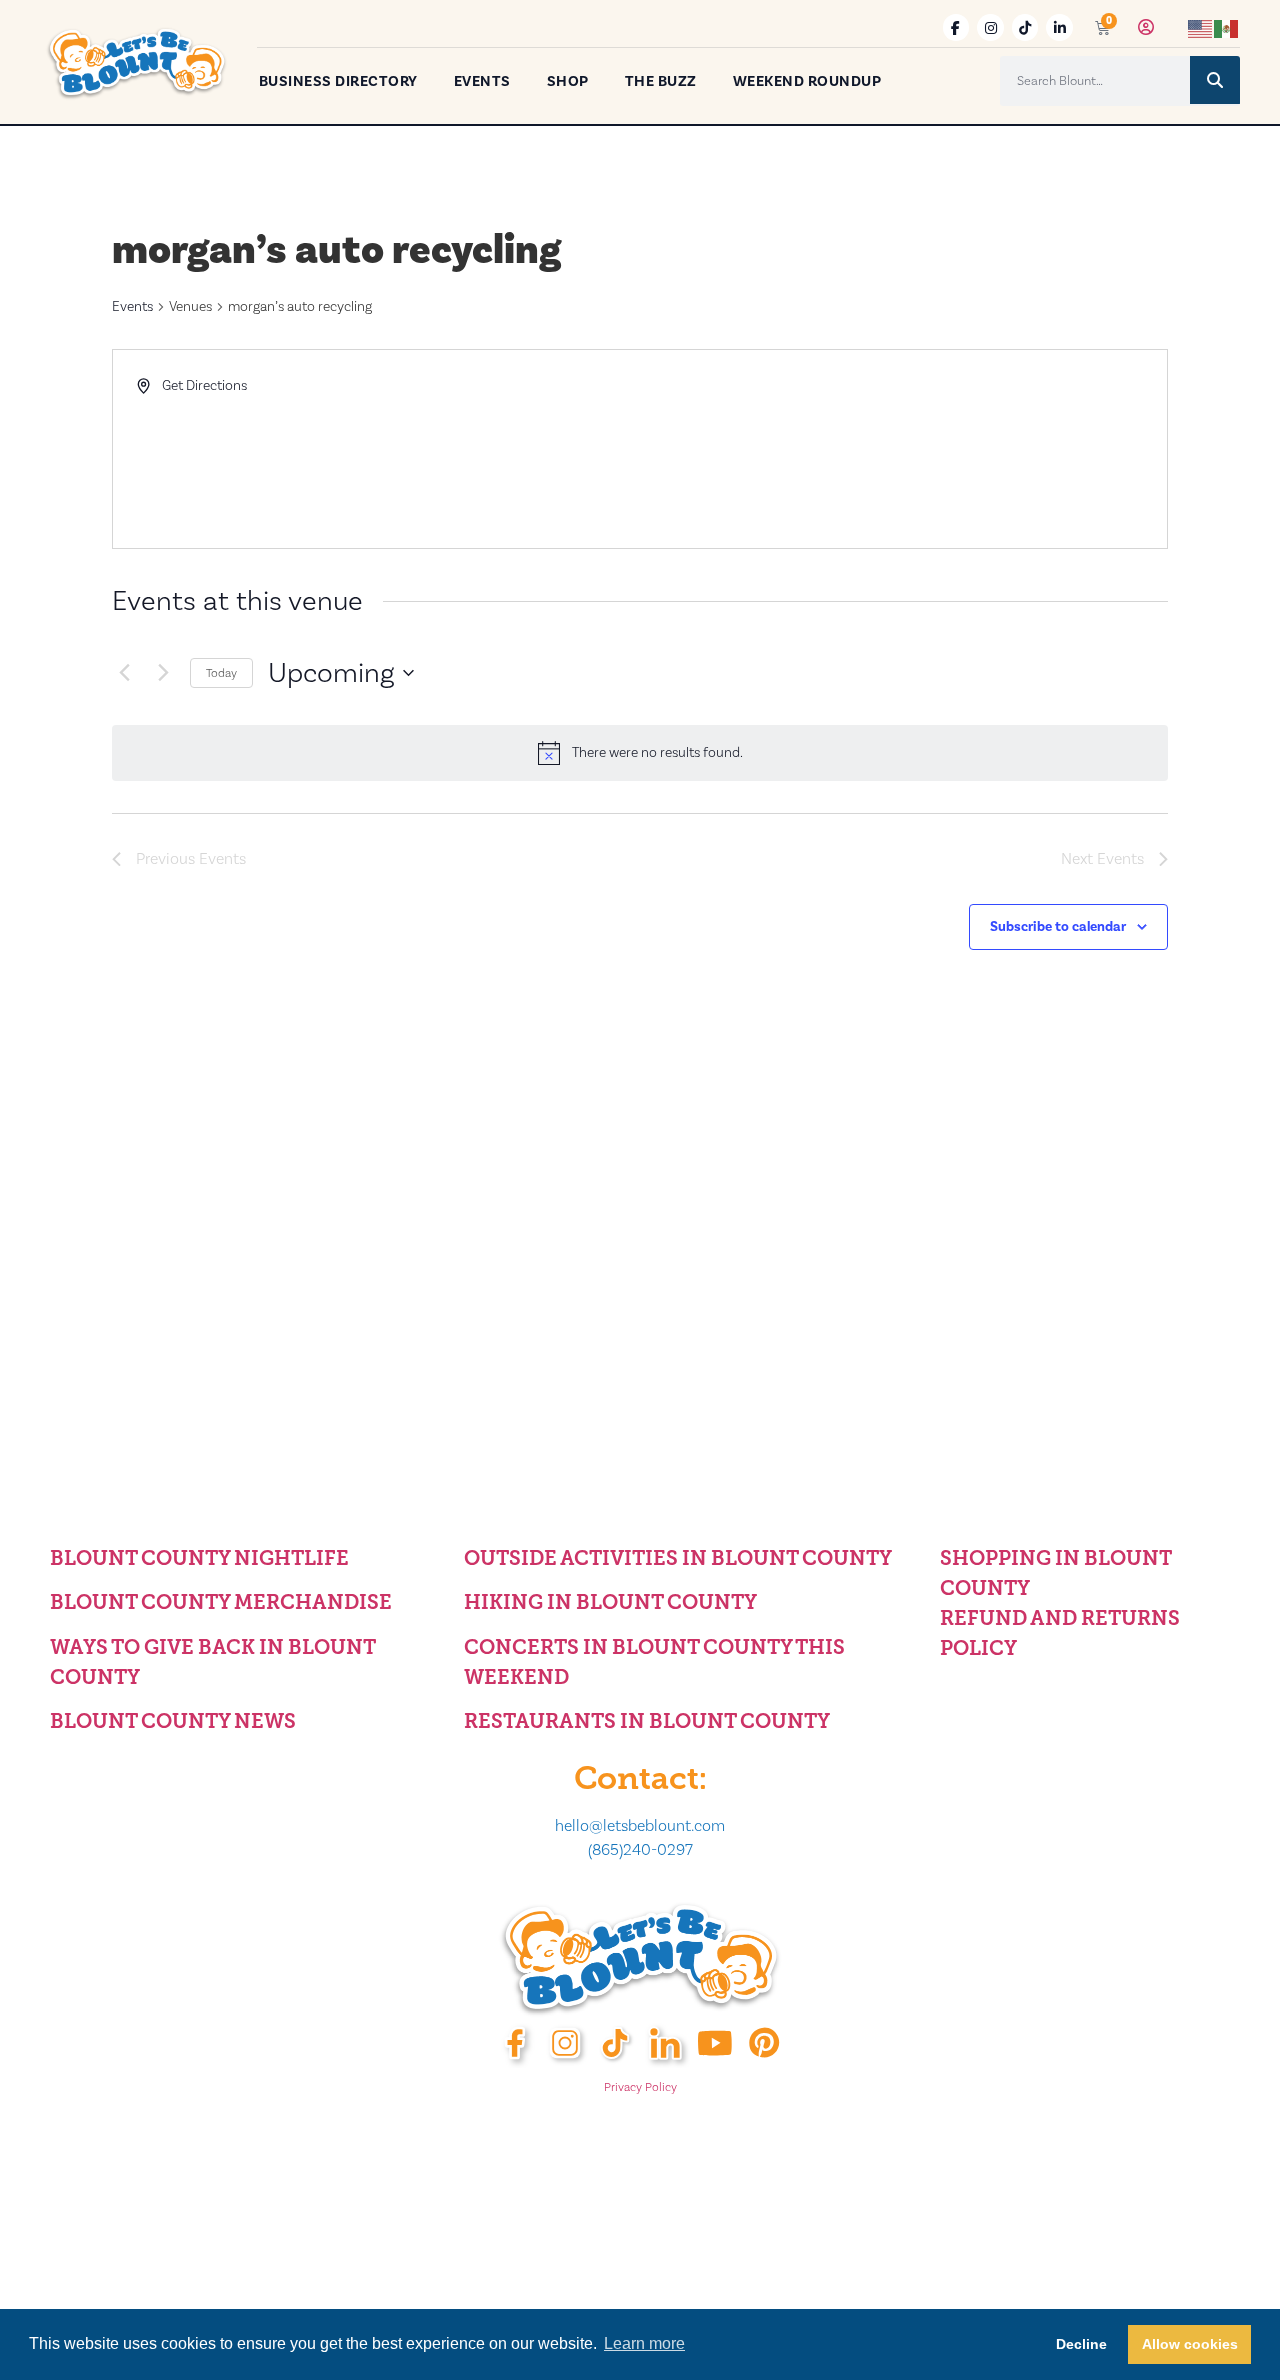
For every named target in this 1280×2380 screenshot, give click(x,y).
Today (221, 673)
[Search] (1215, 80)
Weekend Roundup (807, 81)
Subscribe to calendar (1058, 926)
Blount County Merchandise (221, 1602)
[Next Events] (163, 673)
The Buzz (661, 81)
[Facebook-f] (956, 27)
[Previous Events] (124, 673)
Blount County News (173, 1721)
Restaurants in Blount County (647, 1721)
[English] (1201, 27)
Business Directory (338, 81)
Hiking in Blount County (610, 1602)
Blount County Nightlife (199, 1558)
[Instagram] (990, 27)
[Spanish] (1227, 27)
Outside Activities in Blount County (678, 1558)
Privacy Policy (640, 2087)
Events (482, 81)
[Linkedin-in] (1059, 27)
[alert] (640, 753)
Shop (568, 81)
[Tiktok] (1025, 27)
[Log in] (1146, 27)
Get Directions (204, 385)
